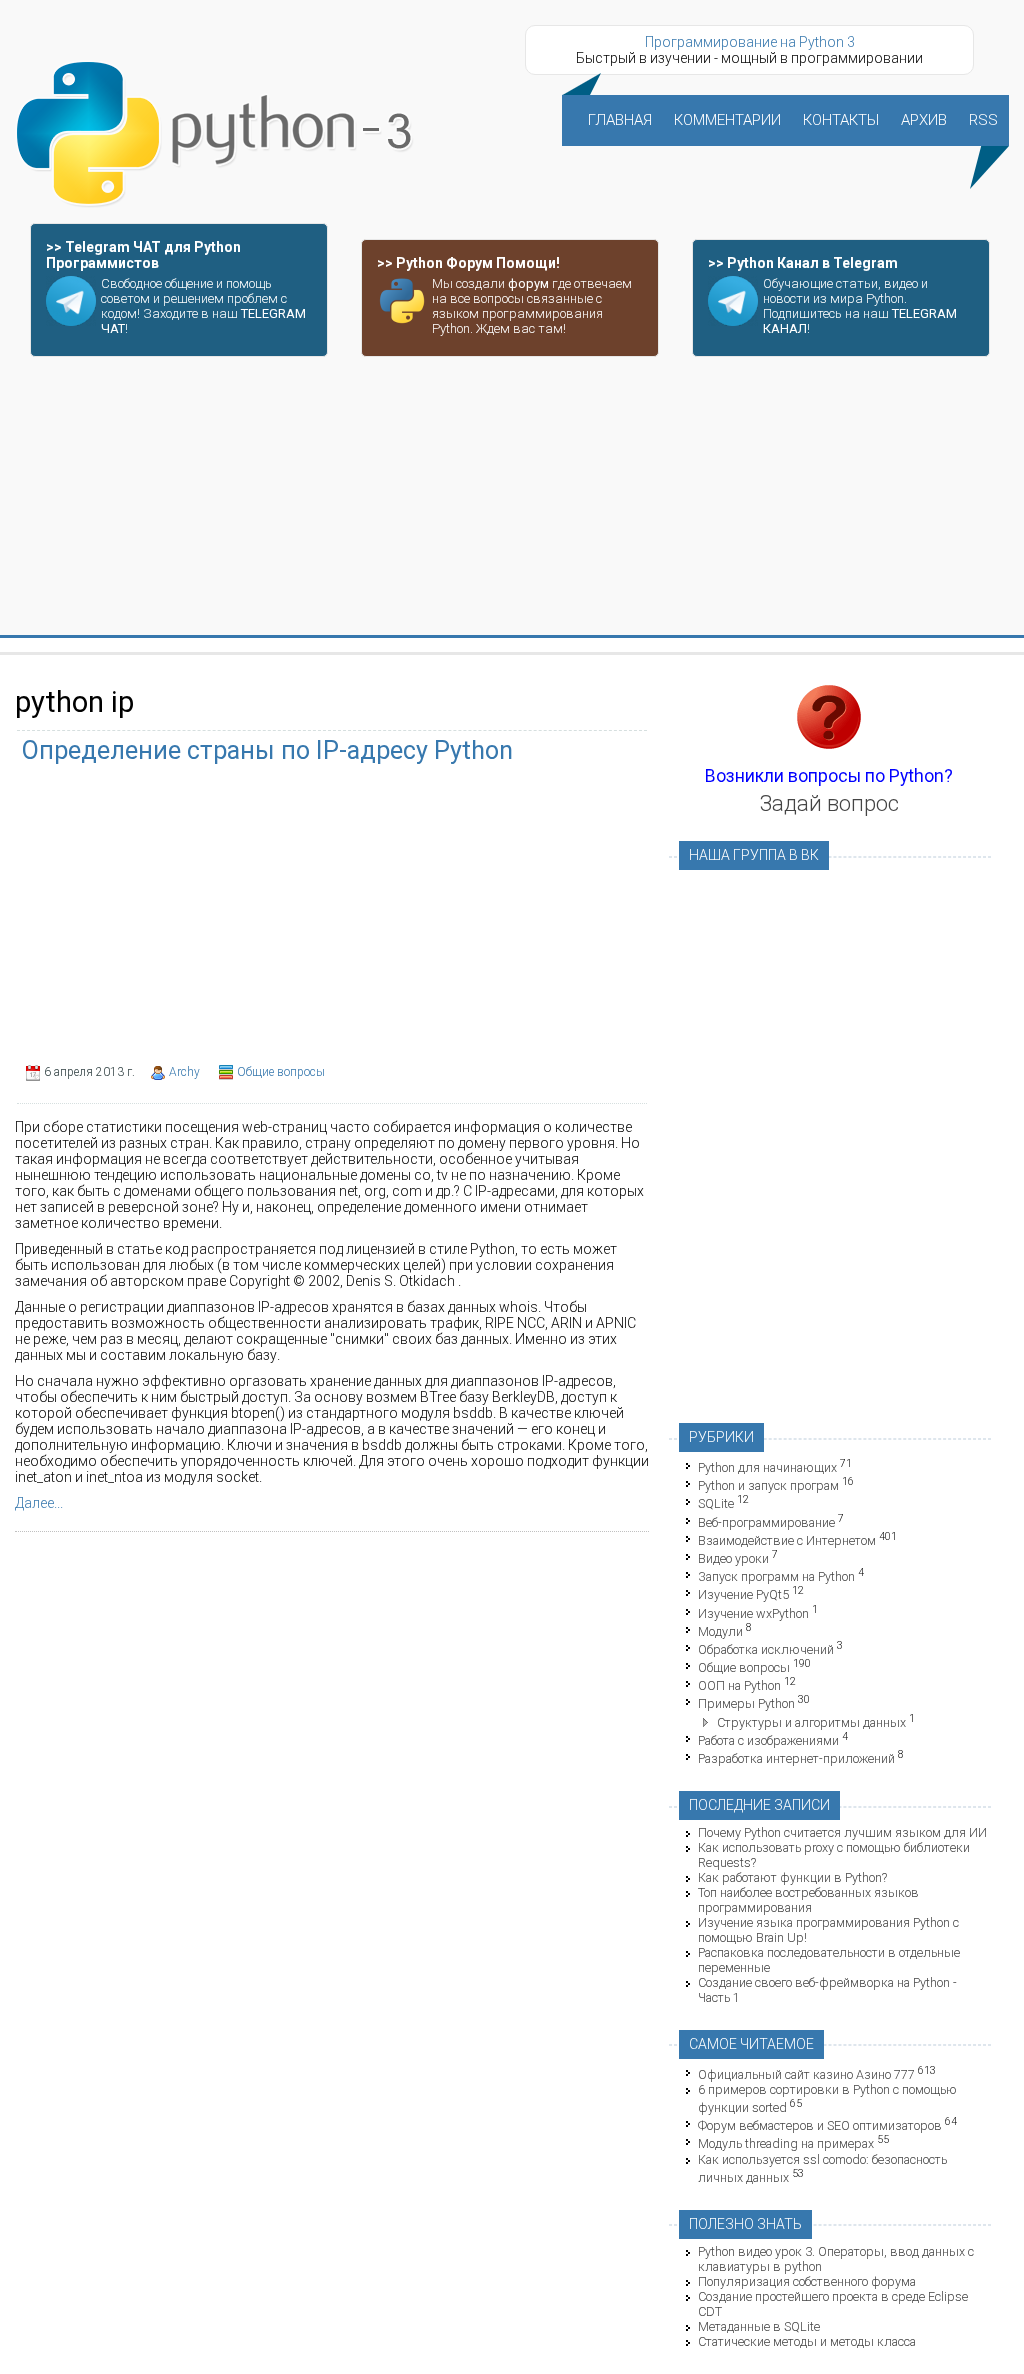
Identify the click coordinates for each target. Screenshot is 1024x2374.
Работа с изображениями (768, 1740)
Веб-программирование (766, 1522)
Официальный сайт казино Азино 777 (806, 2074)
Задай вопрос (829, 803)
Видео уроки (733, 1558)
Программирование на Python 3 (750, 42)
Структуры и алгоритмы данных (811, 1722)
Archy (184, 1072)
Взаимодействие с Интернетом (787, 1540)
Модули (720, 1631)
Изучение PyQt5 (743, 1595)
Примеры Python (746, 1704)
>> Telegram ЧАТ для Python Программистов (143, 255)
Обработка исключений (766, 1649)
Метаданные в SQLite (759, 2326)
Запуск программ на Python (776, 1576)
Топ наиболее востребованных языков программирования (808, 1900)
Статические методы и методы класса (807, 2341)
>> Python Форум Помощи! (468, 263)
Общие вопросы (281, 1072)
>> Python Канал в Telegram (803, 263)
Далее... (39, 1503)
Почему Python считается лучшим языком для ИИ (842, 1832)
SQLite (716, 1504)
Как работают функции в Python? (792, 1877)
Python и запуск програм (768, 1485)
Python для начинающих (767, 1467)
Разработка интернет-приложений (796, 1758)
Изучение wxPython (753, 1613)
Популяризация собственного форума (807, 2281)
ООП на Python (739, 1685)
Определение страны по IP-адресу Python (267, 750)
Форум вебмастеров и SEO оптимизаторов (820, 2125)
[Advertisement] (512, 497)
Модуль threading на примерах (786, 2144)
